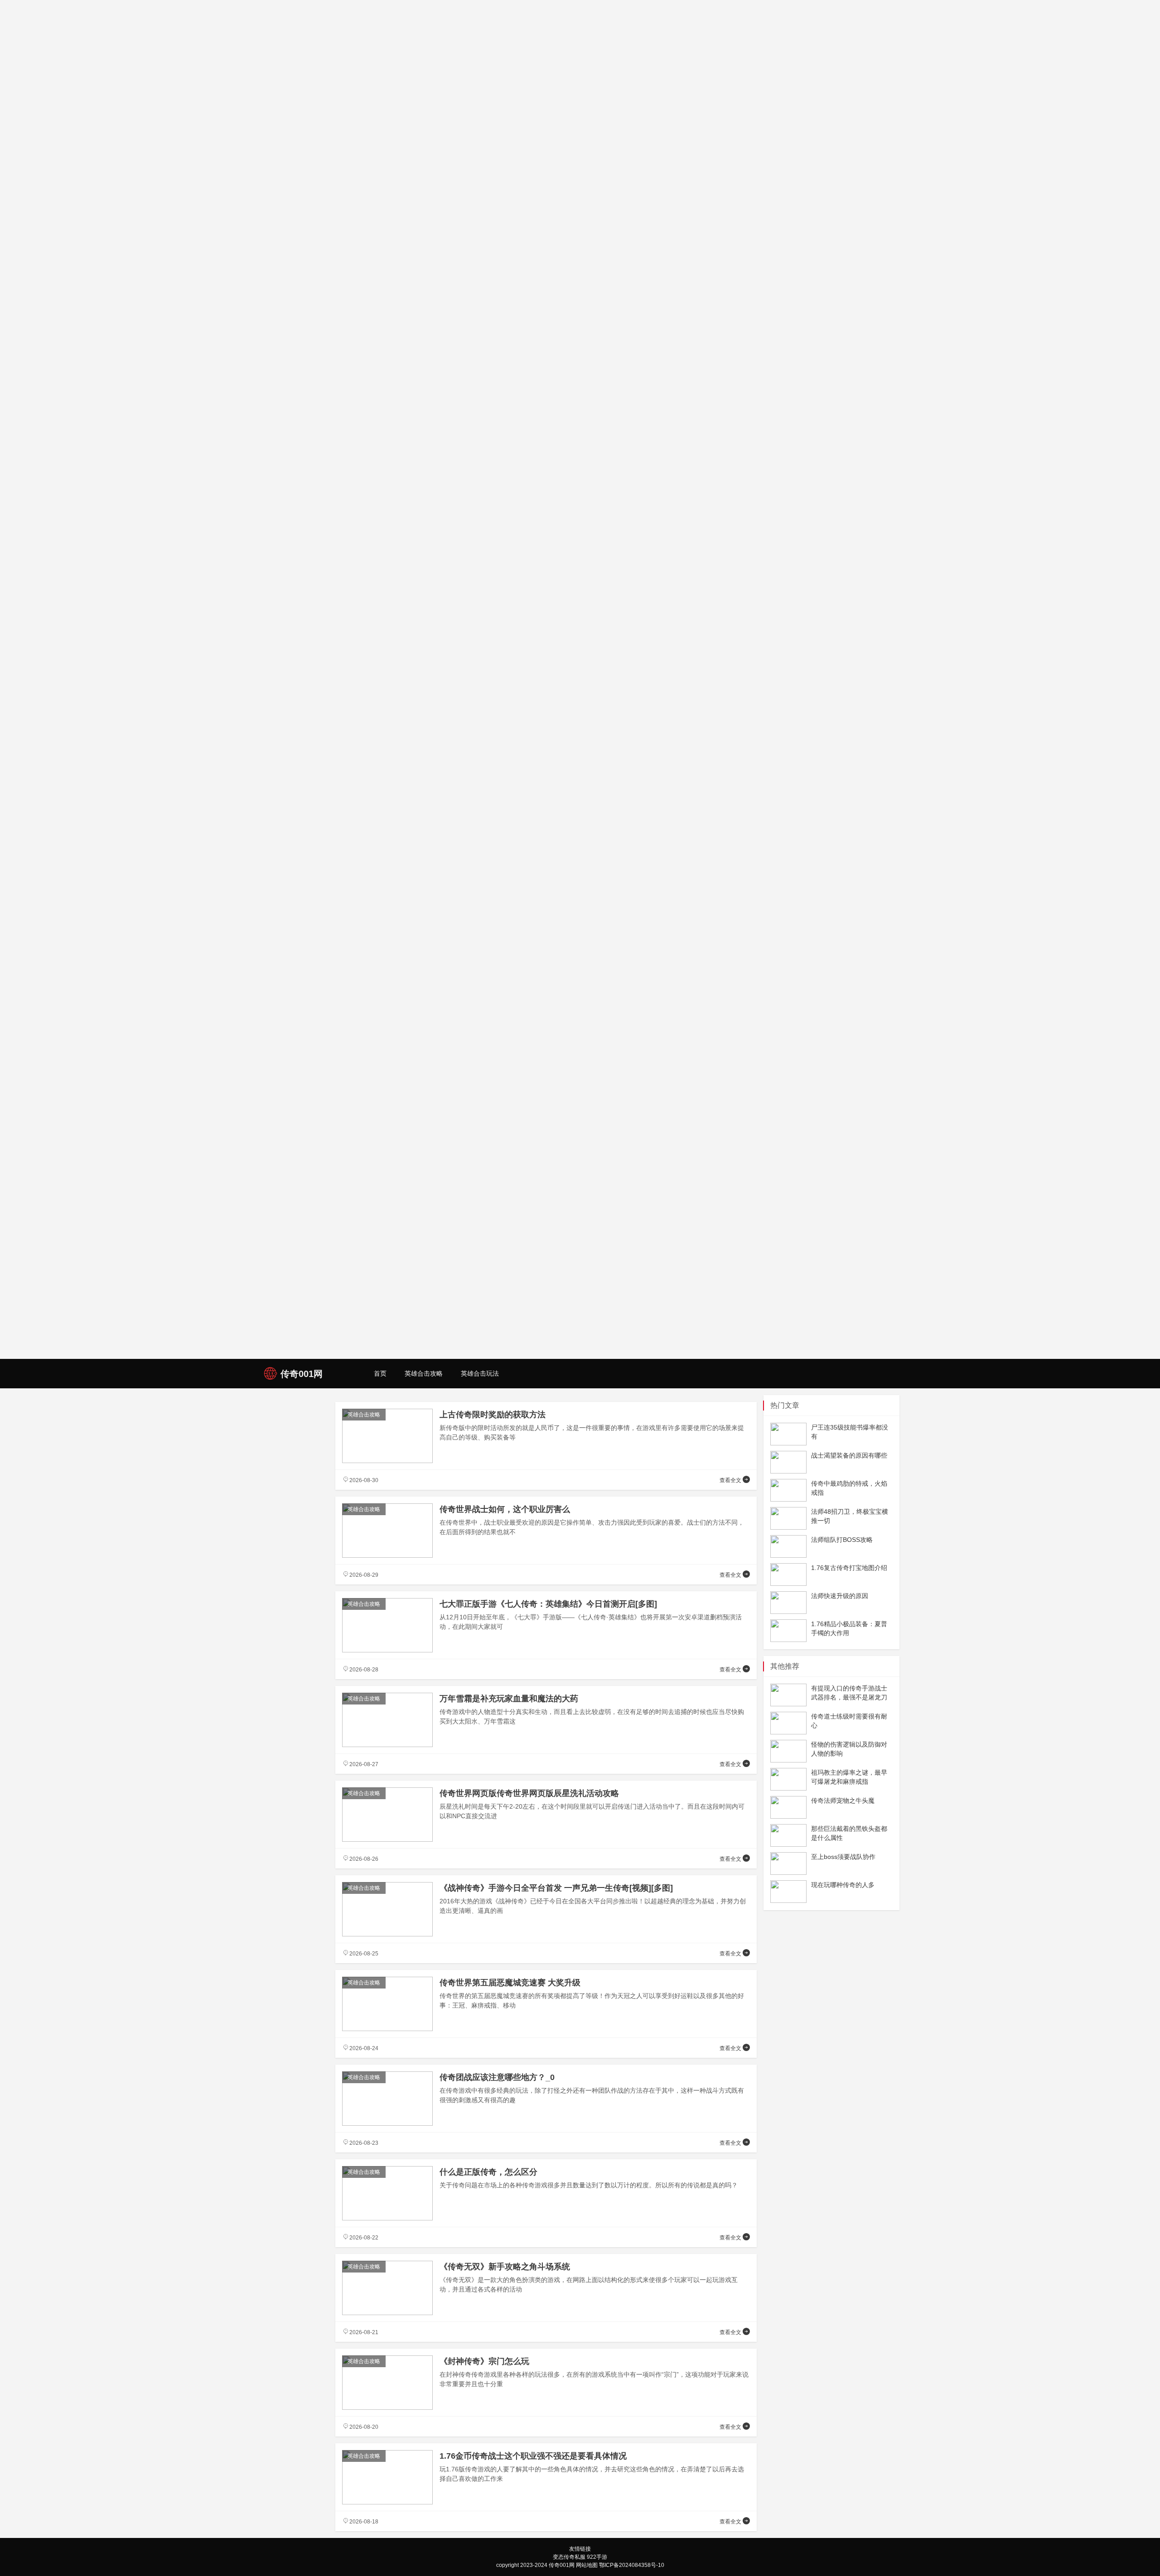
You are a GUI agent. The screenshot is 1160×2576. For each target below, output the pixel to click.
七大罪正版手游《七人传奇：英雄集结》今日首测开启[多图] (548, 1604)
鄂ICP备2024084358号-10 (632, 2565)
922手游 (597, 2557)
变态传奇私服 (569, 2557)
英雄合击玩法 (480, 1373)
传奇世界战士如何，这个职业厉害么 (505, 1509)
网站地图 (587, 2565)
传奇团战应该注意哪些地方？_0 (497, 2077)
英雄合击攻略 (424, 1373)
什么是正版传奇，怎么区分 (488, 2172)
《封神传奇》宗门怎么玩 (484, 2361)
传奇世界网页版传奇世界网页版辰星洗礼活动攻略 (529, 1793)
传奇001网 (562, 2565)
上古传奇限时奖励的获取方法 (493, 1415)
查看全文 (731, 1480)
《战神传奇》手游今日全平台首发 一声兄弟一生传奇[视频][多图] (556, 1888)
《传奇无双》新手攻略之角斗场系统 (505, 2267)
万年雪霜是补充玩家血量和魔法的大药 (509, 1699)
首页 (380, 1373)
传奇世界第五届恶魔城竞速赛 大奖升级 (510, 1983)
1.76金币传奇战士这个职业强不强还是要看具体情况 (533, 2456)
